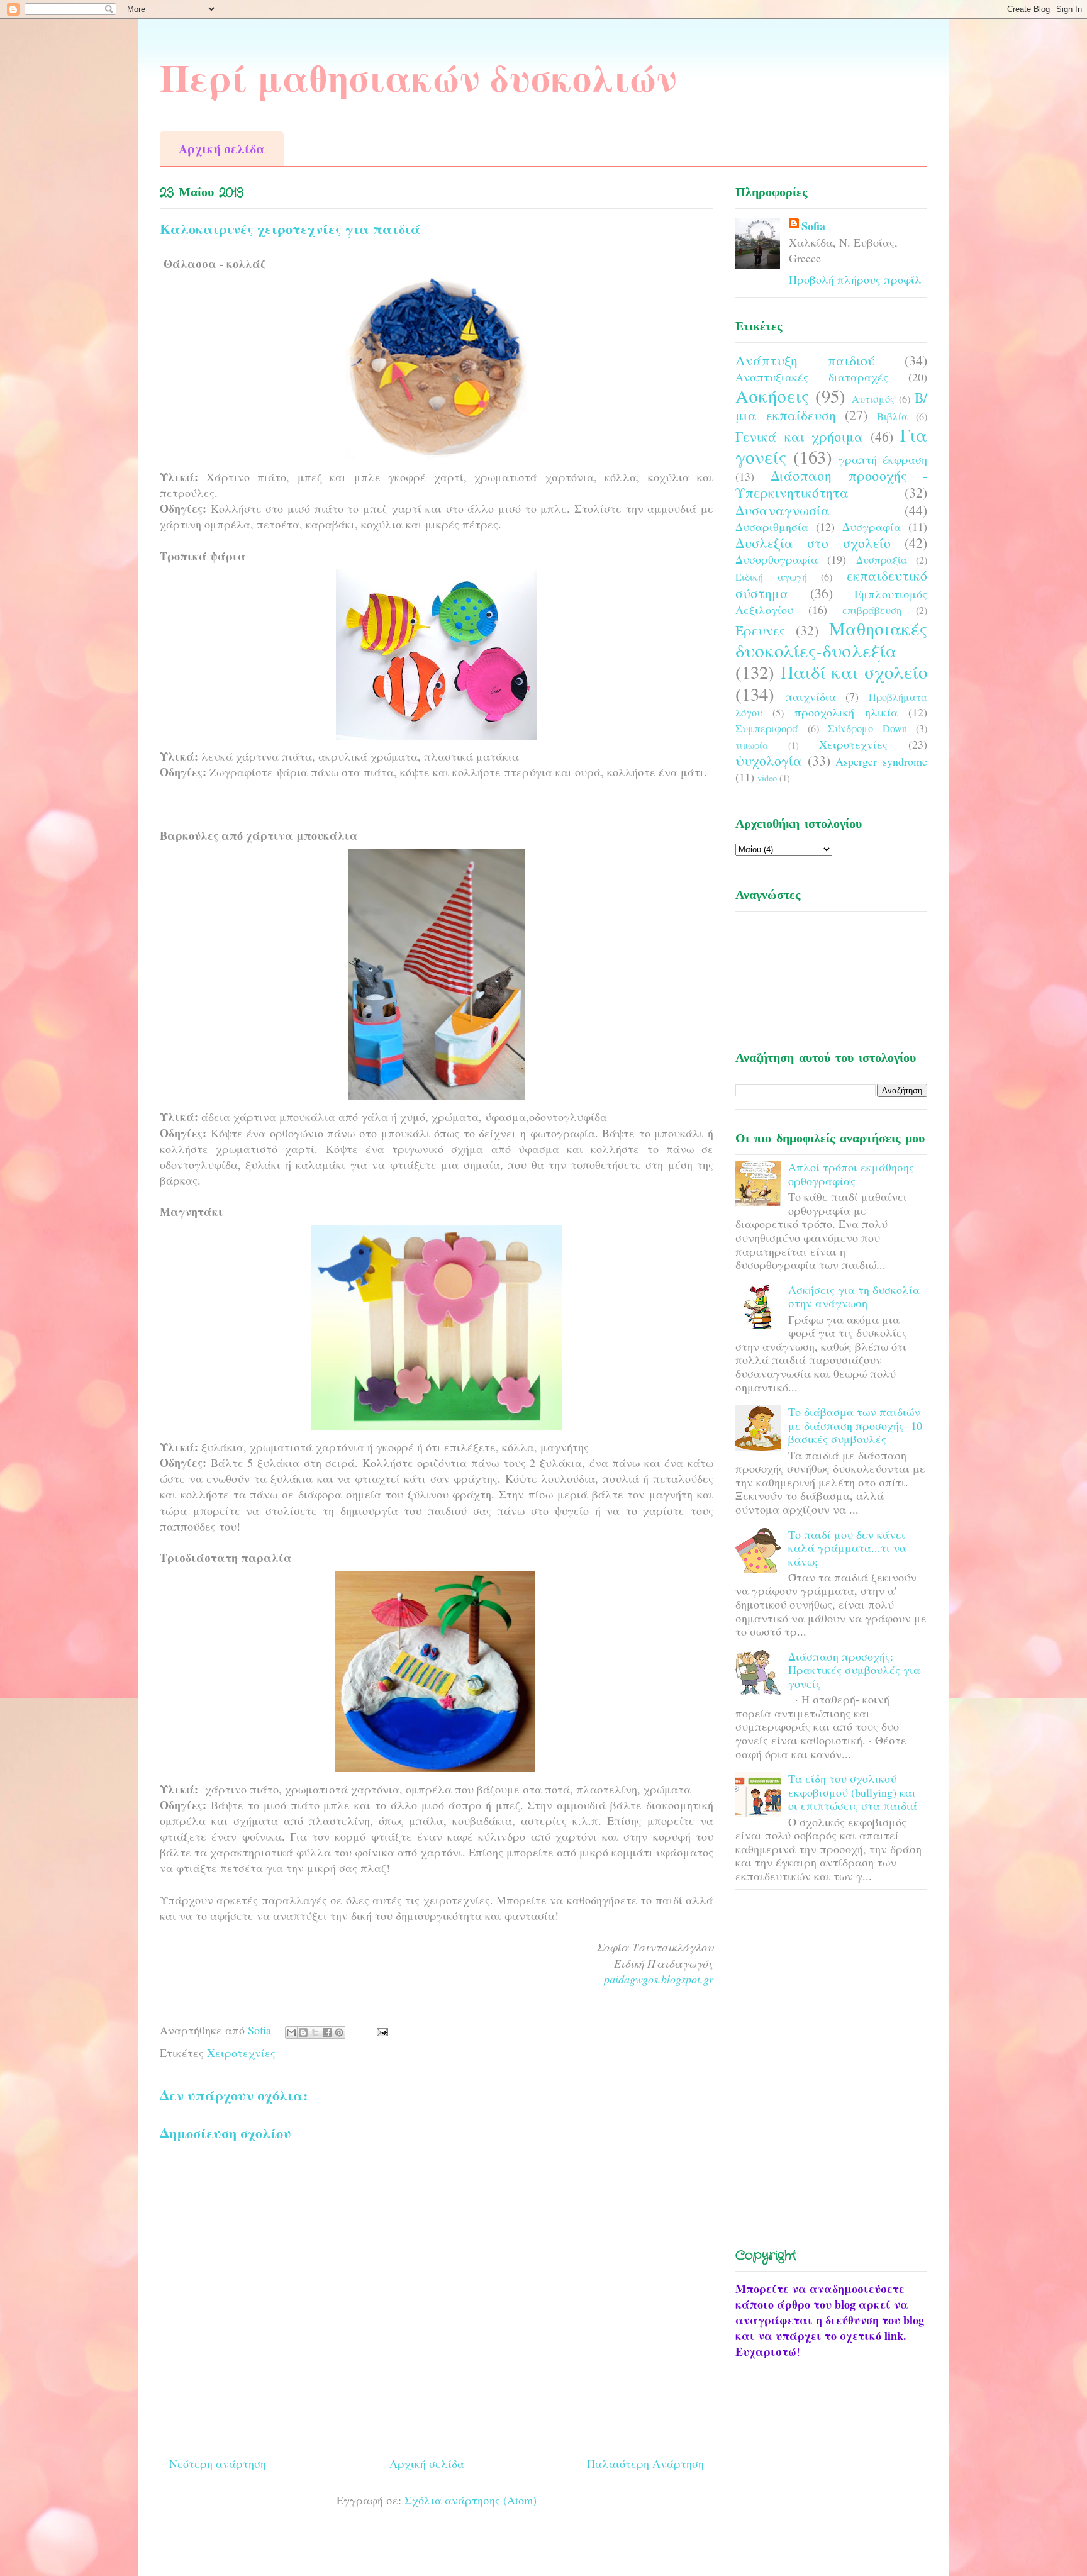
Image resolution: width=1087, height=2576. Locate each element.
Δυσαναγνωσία (783, 510)
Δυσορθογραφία (777, 559)
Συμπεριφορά (767, 728)
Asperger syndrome (881, 761)
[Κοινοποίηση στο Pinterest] (339, 2032)
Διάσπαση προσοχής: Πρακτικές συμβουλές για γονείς (854, 1670)
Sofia (813, 226)
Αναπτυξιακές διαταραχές (812, 377)
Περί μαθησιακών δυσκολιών (418, 77)
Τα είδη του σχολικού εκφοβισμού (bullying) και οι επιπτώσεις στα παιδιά (853, 1792)
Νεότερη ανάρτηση (218, 2463)
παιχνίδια (811, 696)
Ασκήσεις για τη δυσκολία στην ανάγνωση (854, 1296)
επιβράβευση (872, 610)
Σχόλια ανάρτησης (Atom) (471, 2500)
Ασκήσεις (772, 396)
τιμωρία (752, 745)
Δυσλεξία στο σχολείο (813, 543)
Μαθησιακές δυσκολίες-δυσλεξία (831, 639)
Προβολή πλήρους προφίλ (855, 279)
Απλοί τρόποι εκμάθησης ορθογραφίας (851, 1174)
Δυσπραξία (882, 560)
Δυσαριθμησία (772, 527)
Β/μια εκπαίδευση (831, 406)
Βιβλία (892, 416)
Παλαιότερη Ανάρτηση (645, 2463)
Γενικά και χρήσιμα (799, 436)
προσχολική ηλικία (846, 712)
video (767, 778)
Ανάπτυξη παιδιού (805, 360)
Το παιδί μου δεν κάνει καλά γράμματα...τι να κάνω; (847, 1548)
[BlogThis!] (303, 2032)
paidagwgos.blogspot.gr (659, 1979)
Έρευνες (760, 630)
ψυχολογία (769, 760)
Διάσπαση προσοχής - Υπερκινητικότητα (831, 484)
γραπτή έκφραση (883, 459)
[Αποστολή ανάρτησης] (380, 2030)
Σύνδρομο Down (867, 728)
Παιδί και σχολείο (854, 672)
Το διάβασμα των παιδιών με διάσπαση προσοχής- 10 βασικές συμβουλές (855, 1425)
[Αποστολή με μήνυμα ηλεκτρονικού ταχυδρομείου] (291, 2032)
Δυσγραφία (872, 527)
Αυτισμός (873, 399)
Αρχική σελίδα (222, 149)
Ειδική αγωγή (771, 577)
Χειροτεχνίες (241, 2053)
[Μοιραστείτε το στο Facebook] (327, 2032)
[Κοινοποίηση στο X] (315, 2032)
